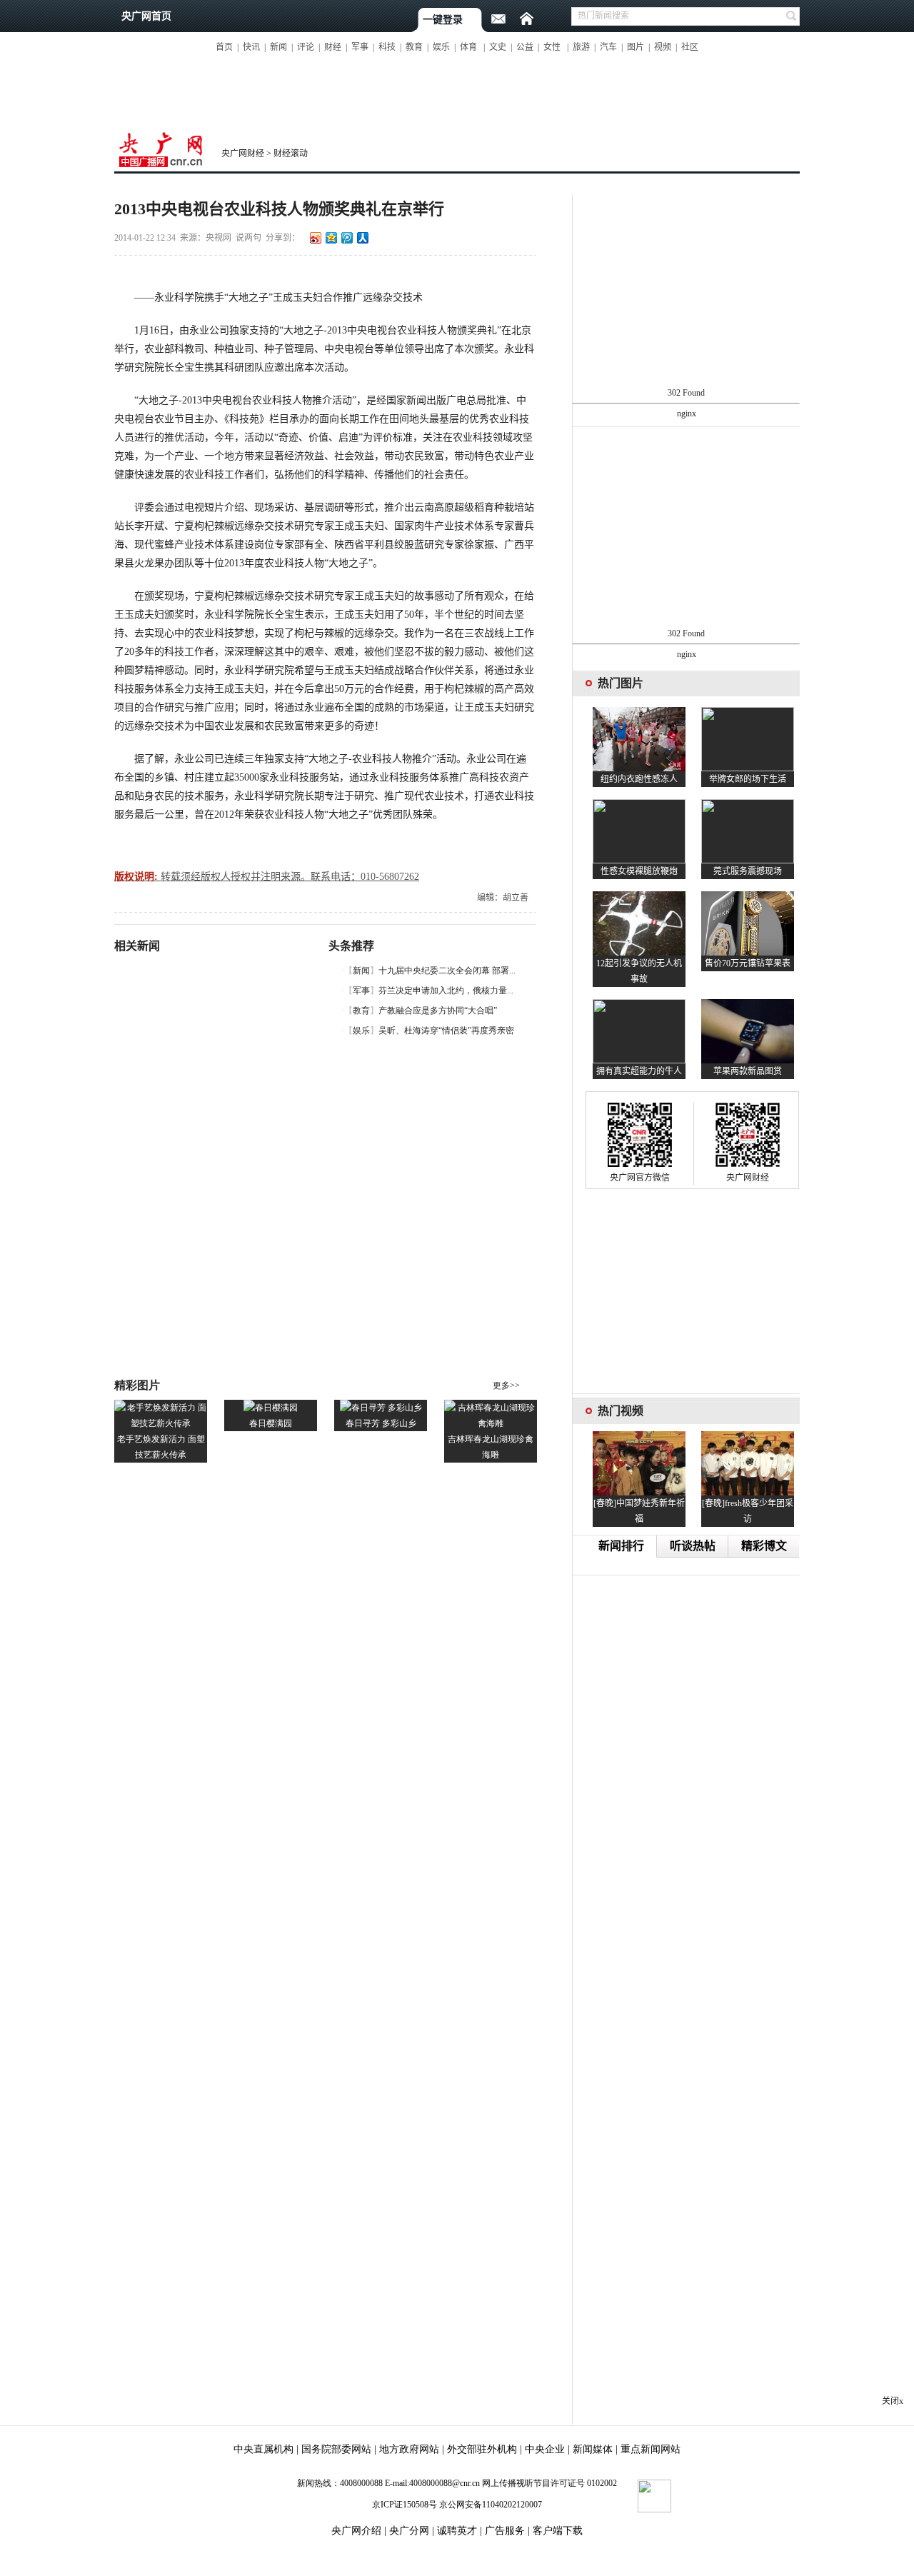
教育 (414, 47)
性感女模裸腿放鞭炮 (639, 871)
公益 (525, 47)
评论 (306, 47)
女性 (552, 47)
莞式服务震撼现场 (748, 871)
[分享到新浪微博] (315, 237)
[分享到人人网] (362, 237)
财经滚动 (291, 154)
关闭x (893, 2401)
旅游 (581, 47)
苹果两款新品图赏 (748, 1071)
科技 (387, 47)
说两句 (248, 238)
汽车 (608, 47)
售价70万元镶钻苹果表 (748, 963)
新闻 (278, 47)
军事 (360, 47)
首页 (224, 47)
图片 (636, 47)
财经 (333, 47)
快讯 (251, 47)
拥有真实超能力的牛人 (639, 1071)
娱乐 (441, 47)
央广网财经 (243, 154)
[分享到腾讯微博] (346, 237)
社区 (690, 47)
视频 (663, 47)
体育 (468, 47)
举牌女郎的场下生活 (748, 779)
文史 (498, 47)
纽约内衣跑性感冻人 (639, 779)
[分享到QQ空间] (331, 237)
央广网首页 (146, 16)
